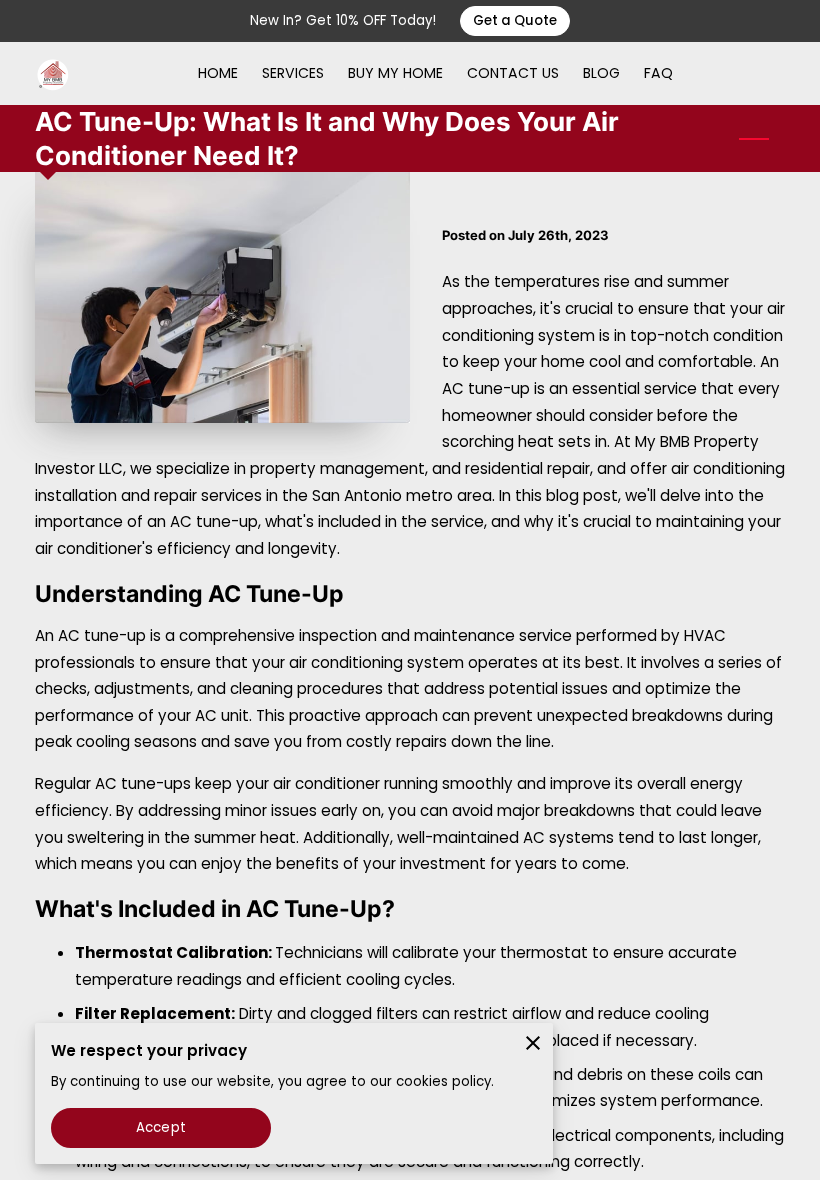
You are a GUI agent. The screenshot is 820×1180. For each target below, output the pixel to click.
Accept (161, 1127)
